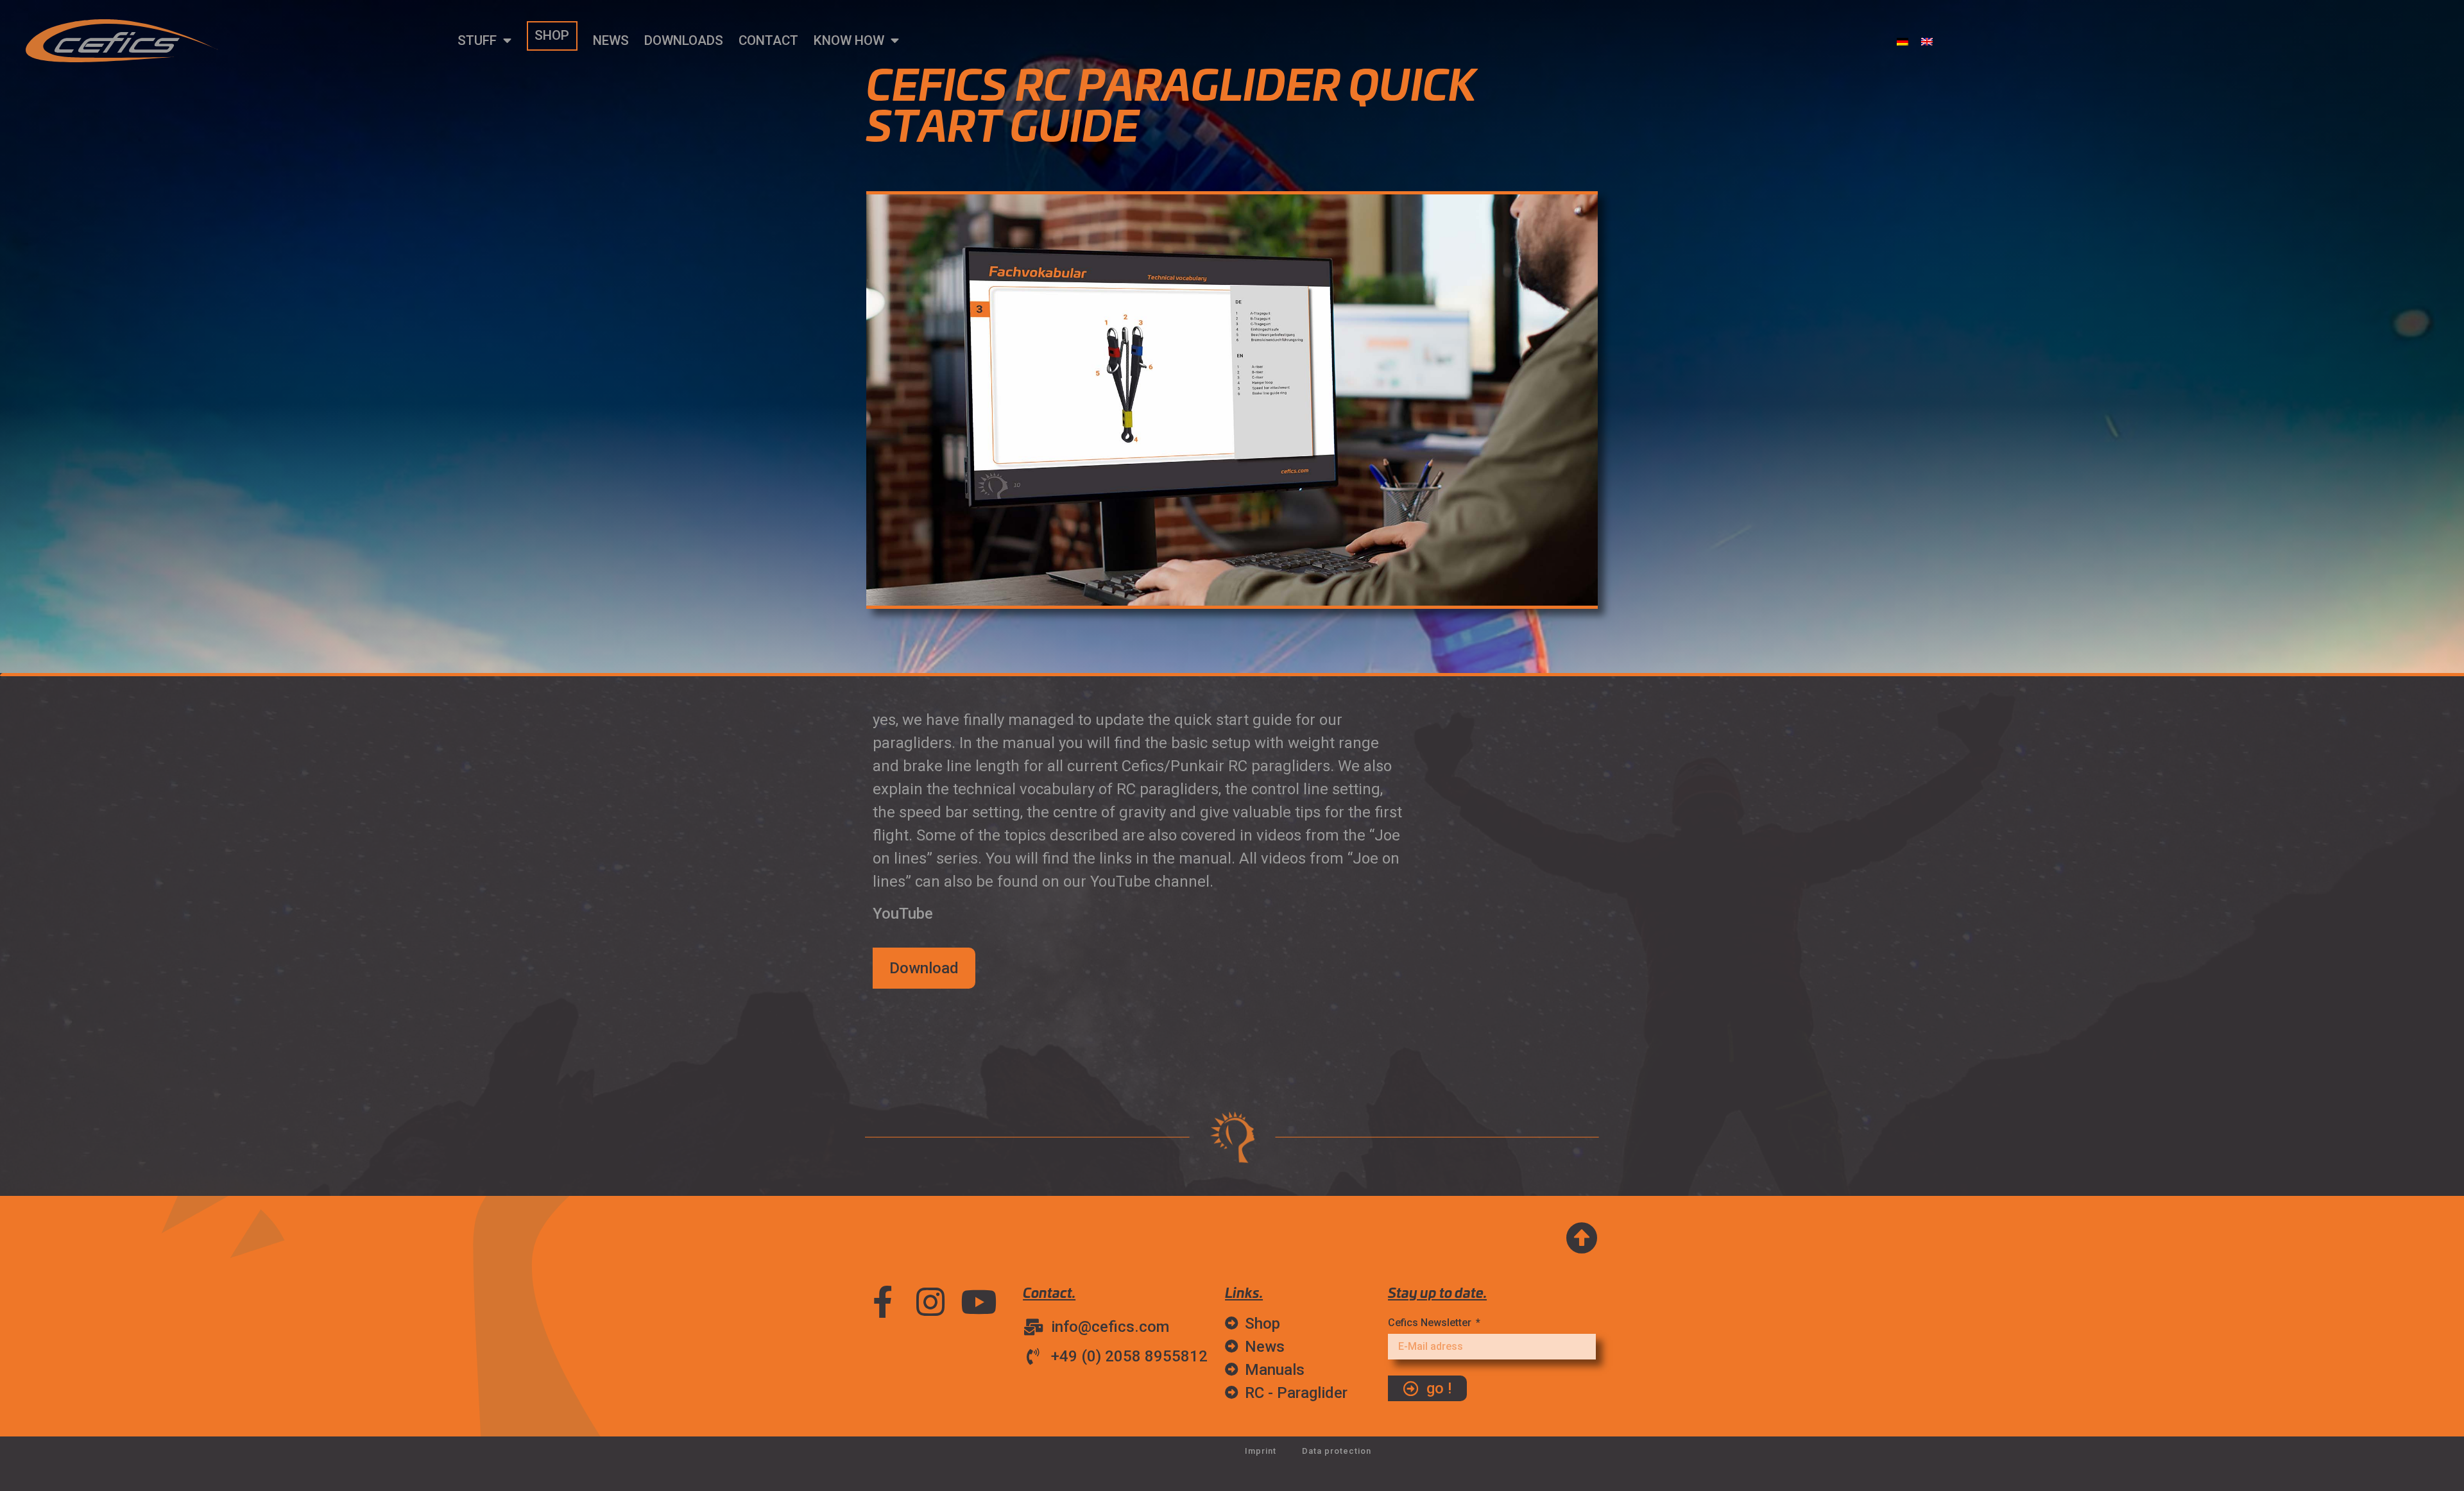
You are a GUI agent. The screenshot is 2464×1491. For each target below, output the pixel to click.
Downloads (684, 40)
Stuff (477, 40)
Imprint (1261, 1451)
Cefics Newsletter (1431, 1323)
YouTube (903, 914)
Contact (768, 40)
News (611, 40)
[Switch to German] (1903, 41)
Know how (849, 40)
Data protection (1337, 1451)
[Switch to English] (1927, 41)
